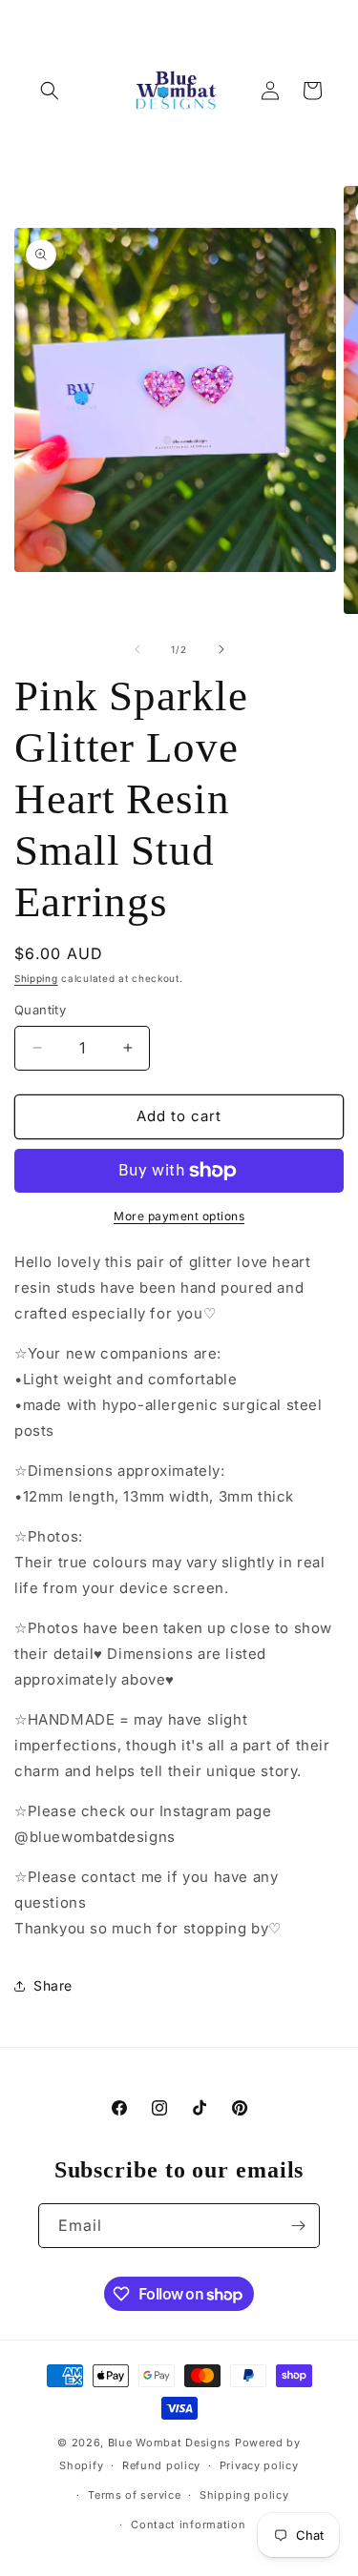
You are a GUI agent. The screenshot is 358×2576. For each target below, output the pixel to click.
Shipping (36, 978)
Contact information (188, 2525)
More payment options (179, 1216)
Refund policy (161, 2465)
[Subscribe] (298, 2226)
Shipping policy (244, 2495)
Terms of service (134, 2495)
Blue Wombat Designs (169, 2443)
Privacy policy (259, 2465)
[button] (50, 91)
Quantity (40, 1010)
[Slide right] (221, 649)
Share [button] (53, 1985)
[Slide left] (137, 649)
